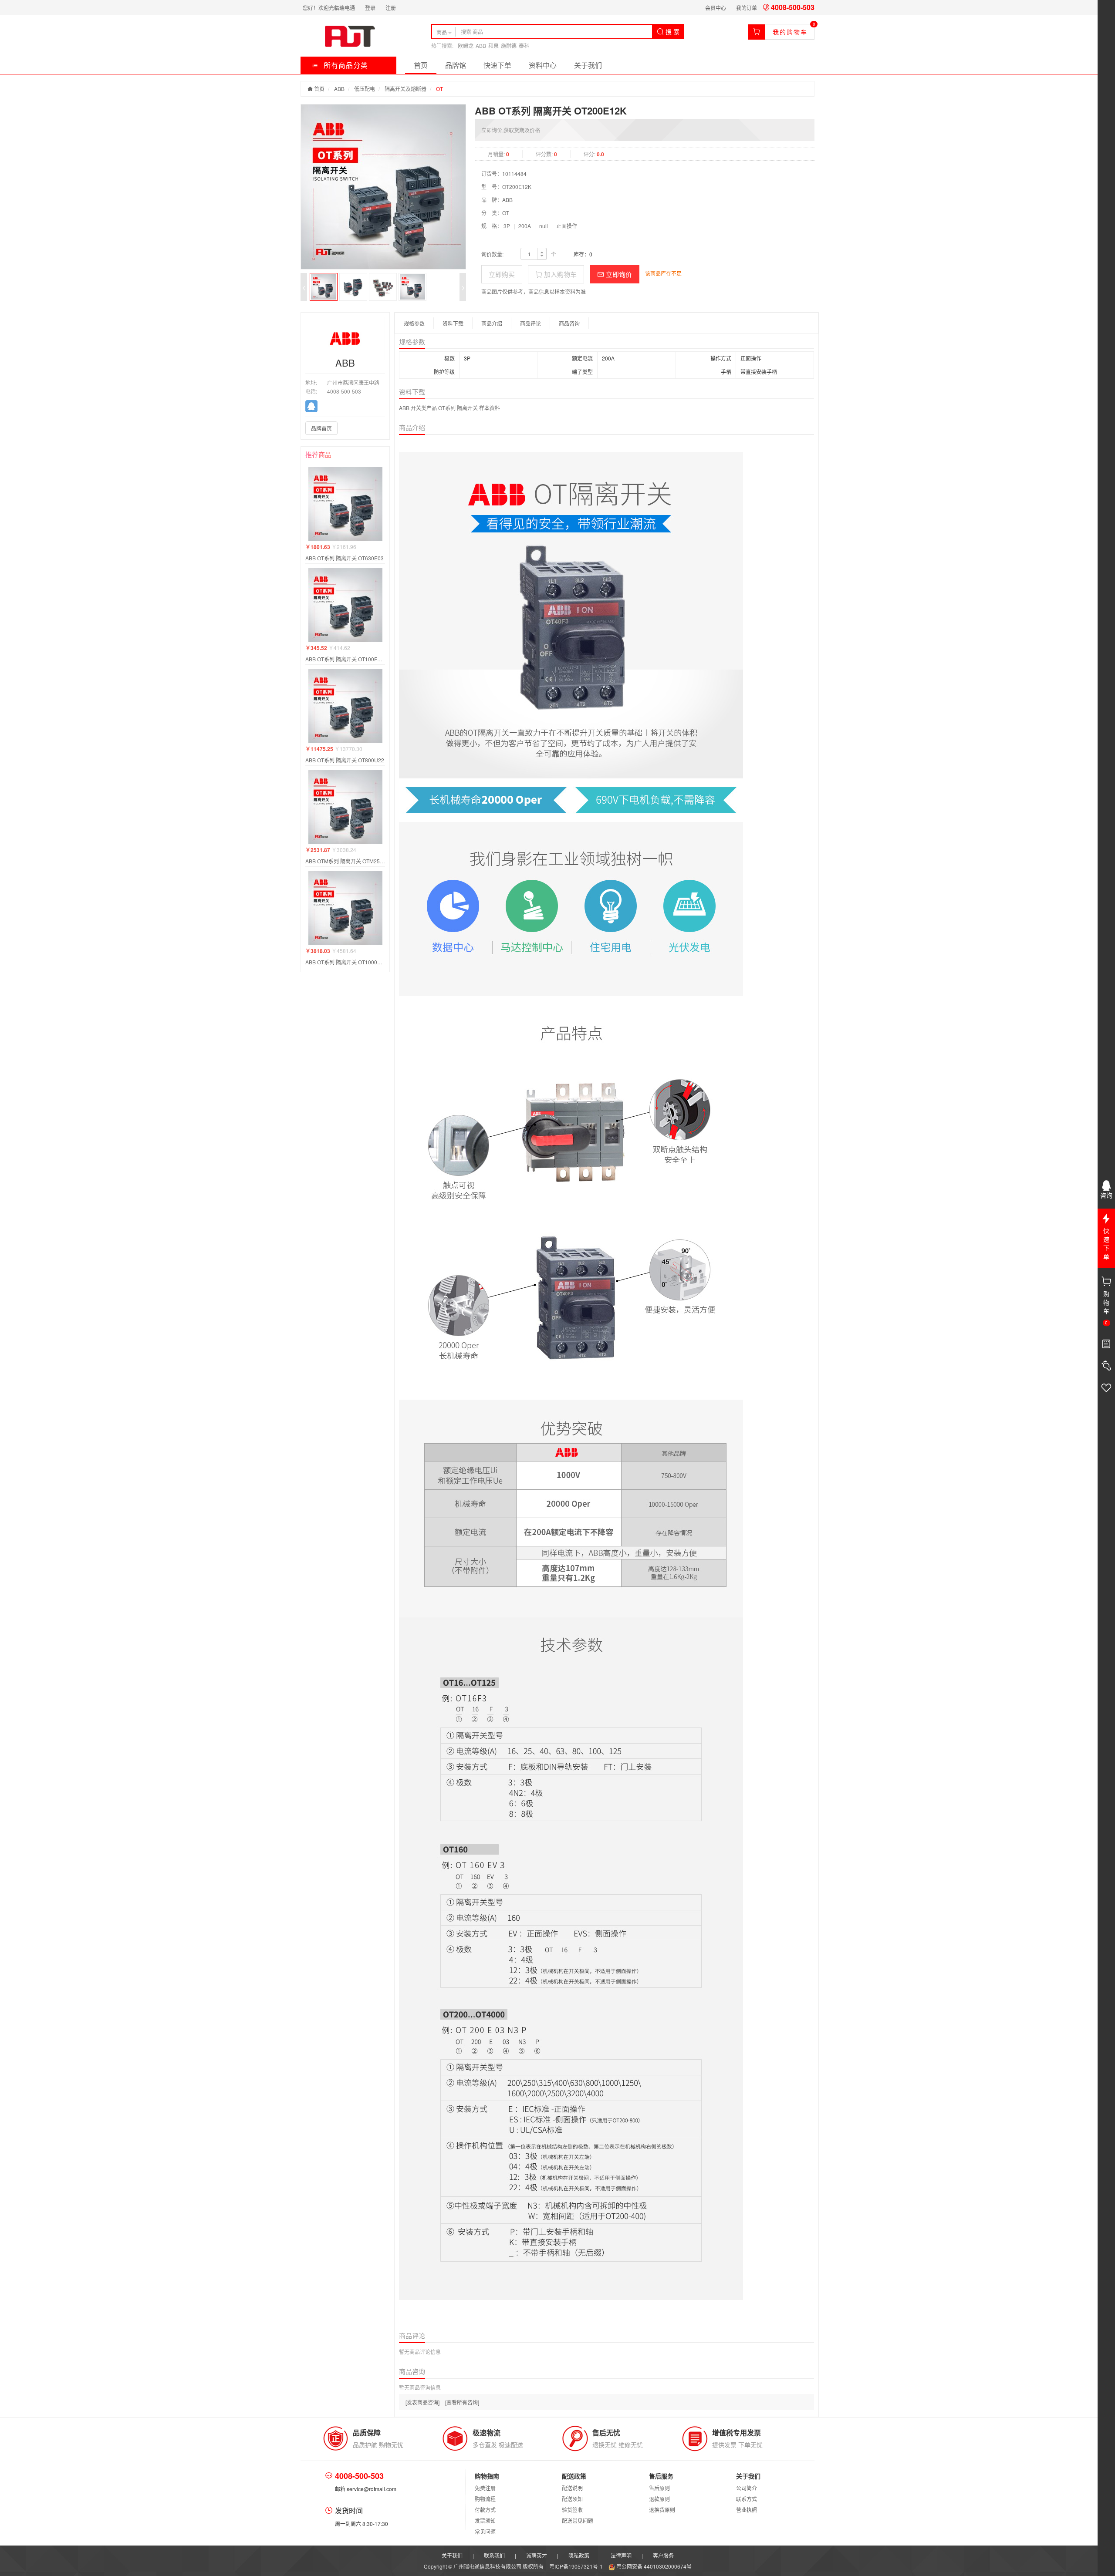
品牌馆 (456, 65)
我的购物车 (790, 32)
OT (439, 89)
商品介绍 (492, 323)
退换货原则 (662, 2510)
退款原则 (659, 2499)
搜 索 (672, 31)
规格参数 (414, 323)
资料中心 (543, 65)
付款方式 (485, 2510)
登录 (370, 8)
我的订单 (747, 8)
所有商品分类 (345, 65)
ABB (481, 45)
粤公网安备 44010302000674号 (653, 2566)
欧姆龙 (466, 45)
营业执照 (747, 2510)
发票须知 (485, 2520)
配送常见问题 (578, 2520)
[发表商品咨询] (422, 2402)
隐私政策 (579, 2555)
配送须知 (572, 2499)
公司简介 (747, 2488)
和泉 (493, 45)
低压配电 (365, 89)
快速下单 (497, 65)
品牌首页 (321, 428)
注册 (391, 8)
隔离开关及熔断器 (405, 89)
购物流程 (485, 2499)
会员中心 (716, 8)
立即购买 (502, 274)
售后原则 (659, 2488)
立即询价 (618, 274)
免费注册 (485, 2488)
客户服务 (663, 2555)
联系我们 (494, 2555)
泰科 (524, 45)
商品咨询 (569, 323)
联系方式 (747, 2499)
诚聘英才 (537, 2555)
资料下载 (453, 323)
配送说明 (572, 2488)
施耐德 (509, 45)
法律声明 (621, 2555)
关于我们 (588, 65)
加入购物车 (559, 274)
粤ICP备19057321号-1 (577, 2566)
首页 (421, 65)
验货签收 (572, 2510)
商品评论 (530, 323)
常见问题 (485, 2531)
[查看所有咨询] (462, 2402)
